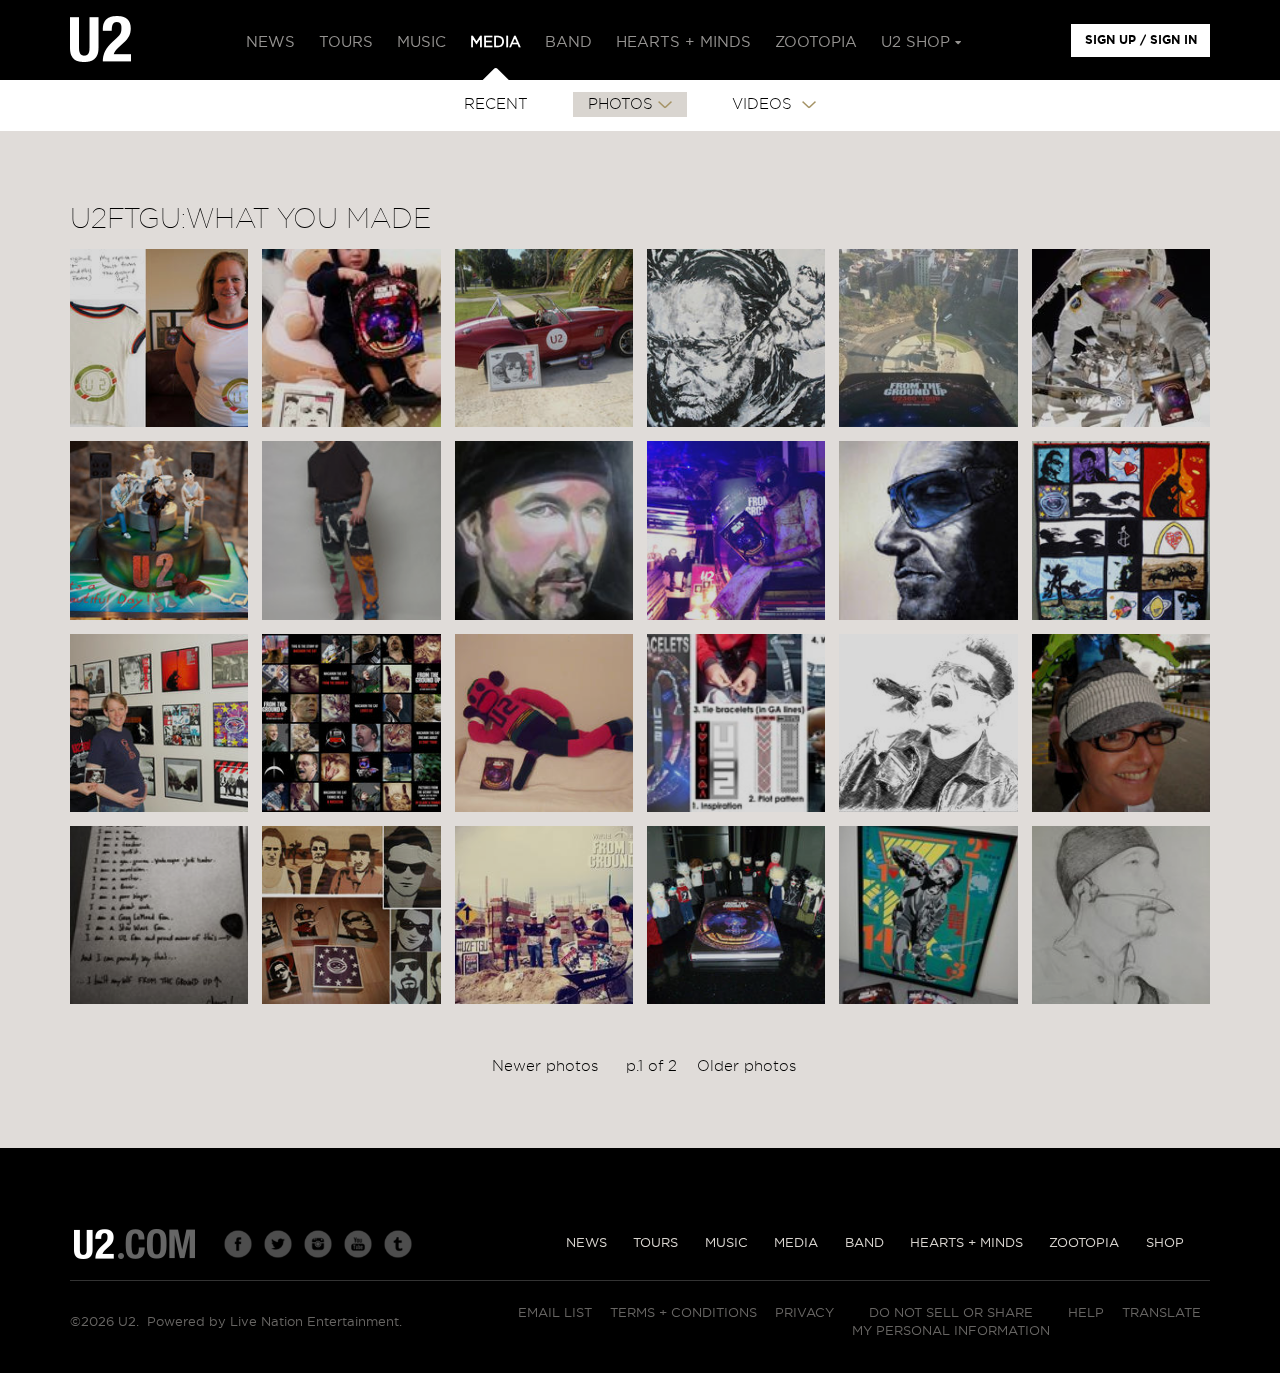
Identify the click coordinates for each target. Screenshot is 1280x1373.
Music (726, 1243)
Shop (1165, 1243)
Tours (655, 1243)
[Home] (100, 40)
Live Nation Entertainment (314, 1322)
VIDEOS (764, 104)
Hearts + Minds (966, 1243)
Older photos (746, 1066)
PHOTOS (620, 104)
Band (864, 1243)
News (586, 1243)
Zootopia (1084, 1243)
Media (796, 1243)
